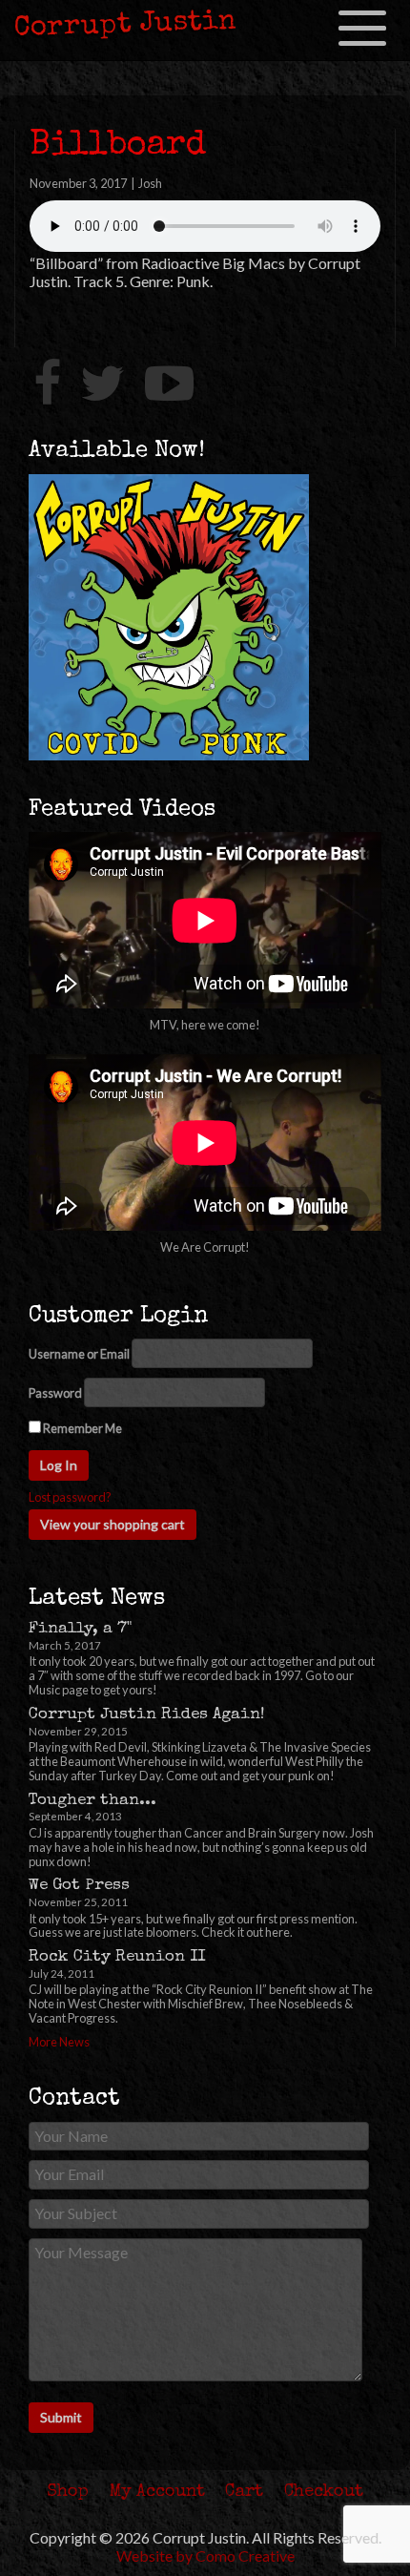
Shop (68, 2492)
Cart (244, 2492)
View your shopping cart (113, 1524)
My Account (157, 2492)
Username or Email (79, 1354)
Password (55, 1393)
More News (59, 2042)
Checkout (324, 2492)
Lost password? (70, 1497)
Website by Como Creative (205, 2555)
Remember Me (82, 1428)
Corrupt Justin (126, 26)
